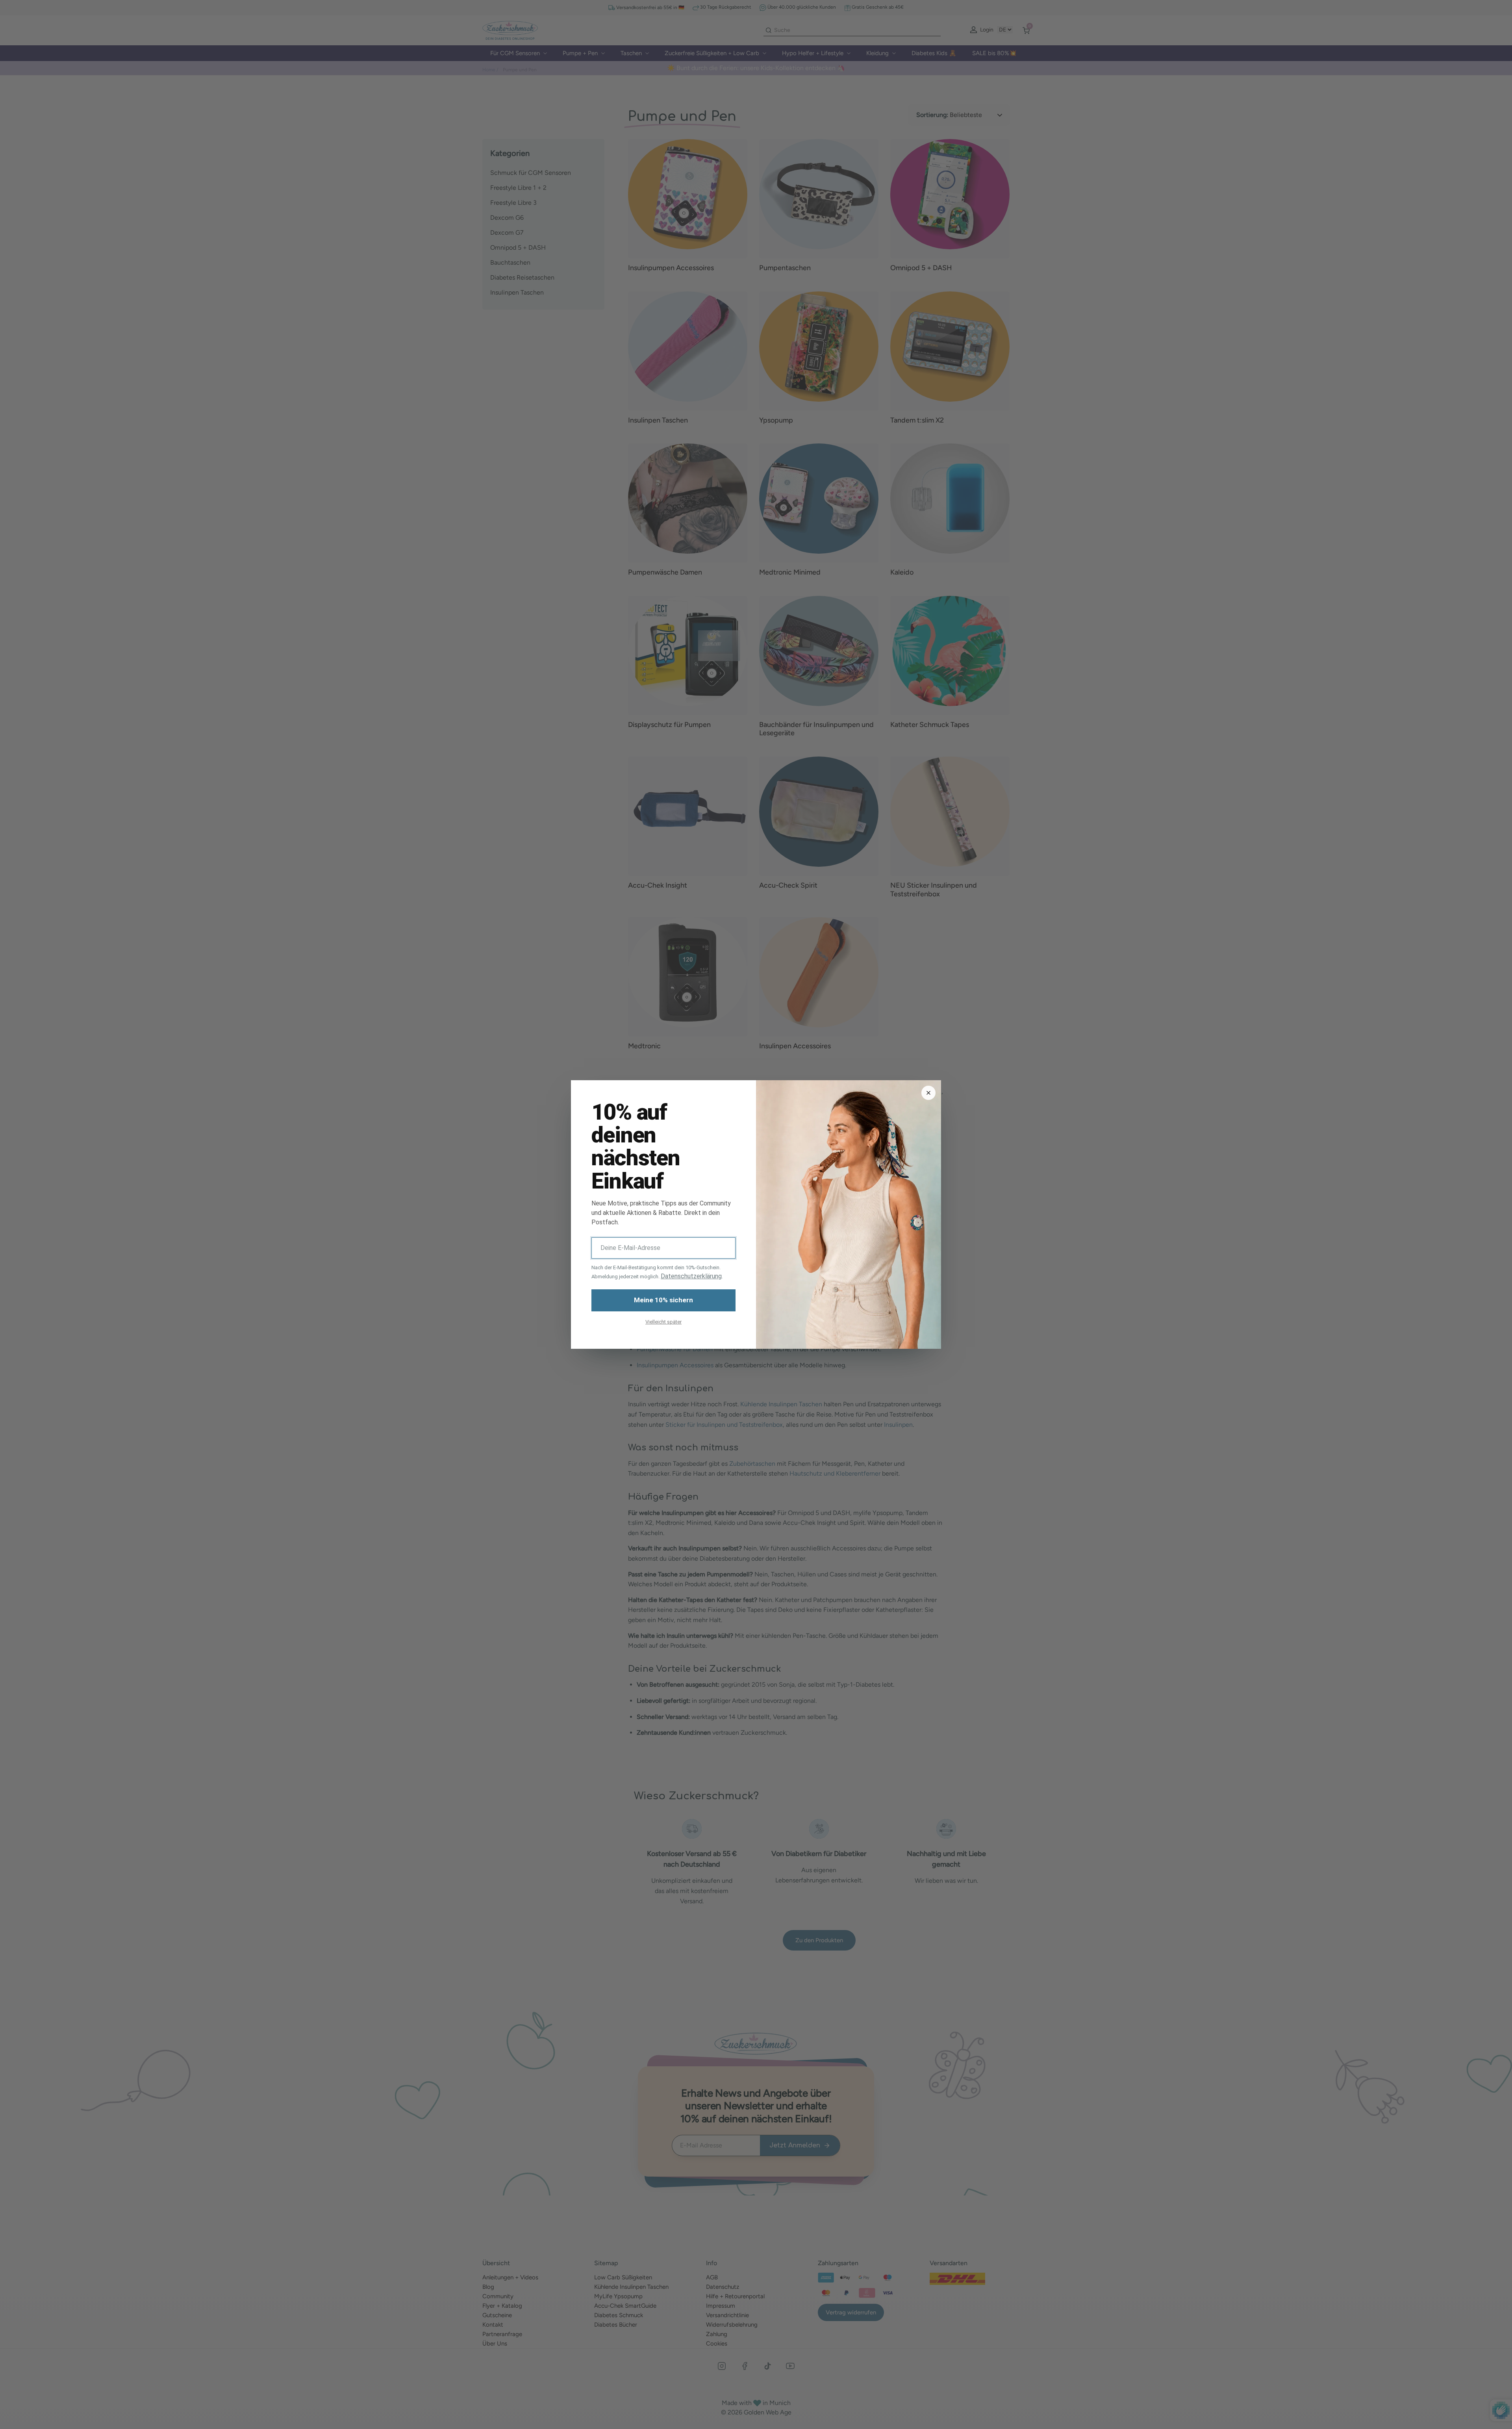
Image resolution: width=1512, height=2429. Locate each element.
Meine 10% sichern (663, 1300)
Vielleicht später (663, 1322)
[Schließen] (928, 1093)
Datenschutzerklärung (691, 1276)
